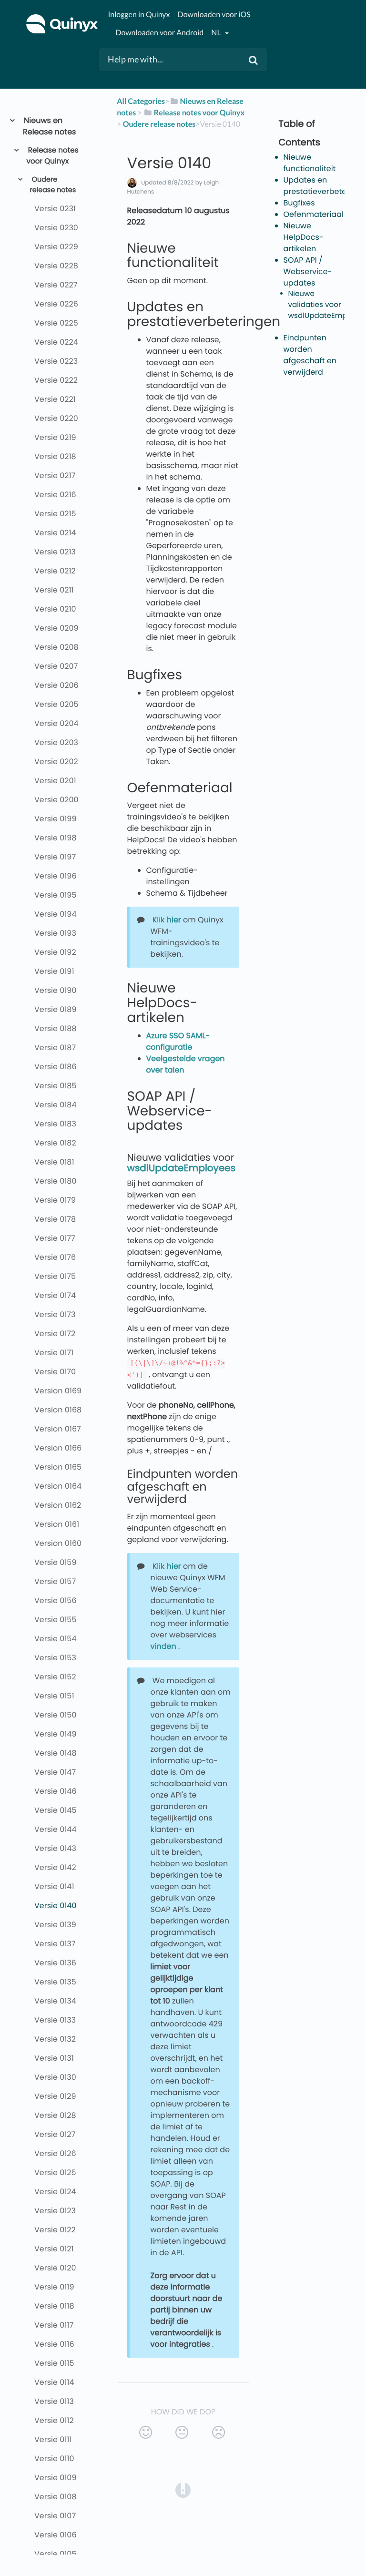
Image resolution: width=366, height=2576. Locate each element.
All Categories (141, 101)
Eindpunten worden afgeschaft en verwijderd (310, 355)
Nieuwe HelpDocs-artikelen (304, 237)
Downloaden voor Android (159, 33)
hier (174, 920)
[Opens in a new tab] (183, 2490)
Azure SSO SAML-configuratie (178, 1041)
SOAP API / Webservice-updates (308, 271)
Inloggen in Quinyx (139, 15)
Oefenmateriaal (314, 214)
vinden (163, 1646)
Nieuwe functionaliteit (310, 163)
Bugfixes (299, 203)
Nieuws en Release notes (49, 126)
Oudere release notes (53, 185)
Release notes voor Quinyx (53, 156)
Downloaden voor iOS (214, 15)
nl (217, 33)
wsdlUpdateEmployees (182, 1168)
